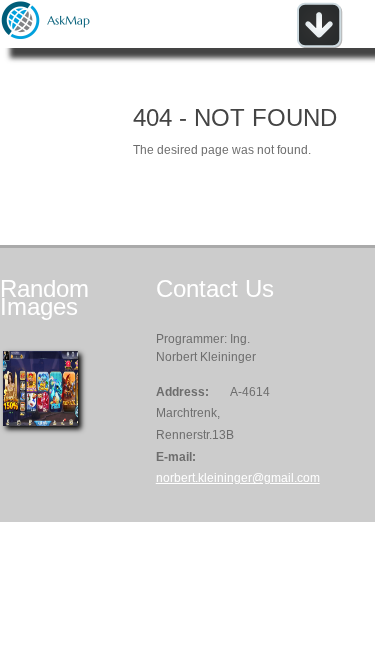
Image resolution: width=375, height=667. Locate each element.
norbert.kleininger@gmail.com (238, 478)
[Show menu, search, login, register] (319, 44)
